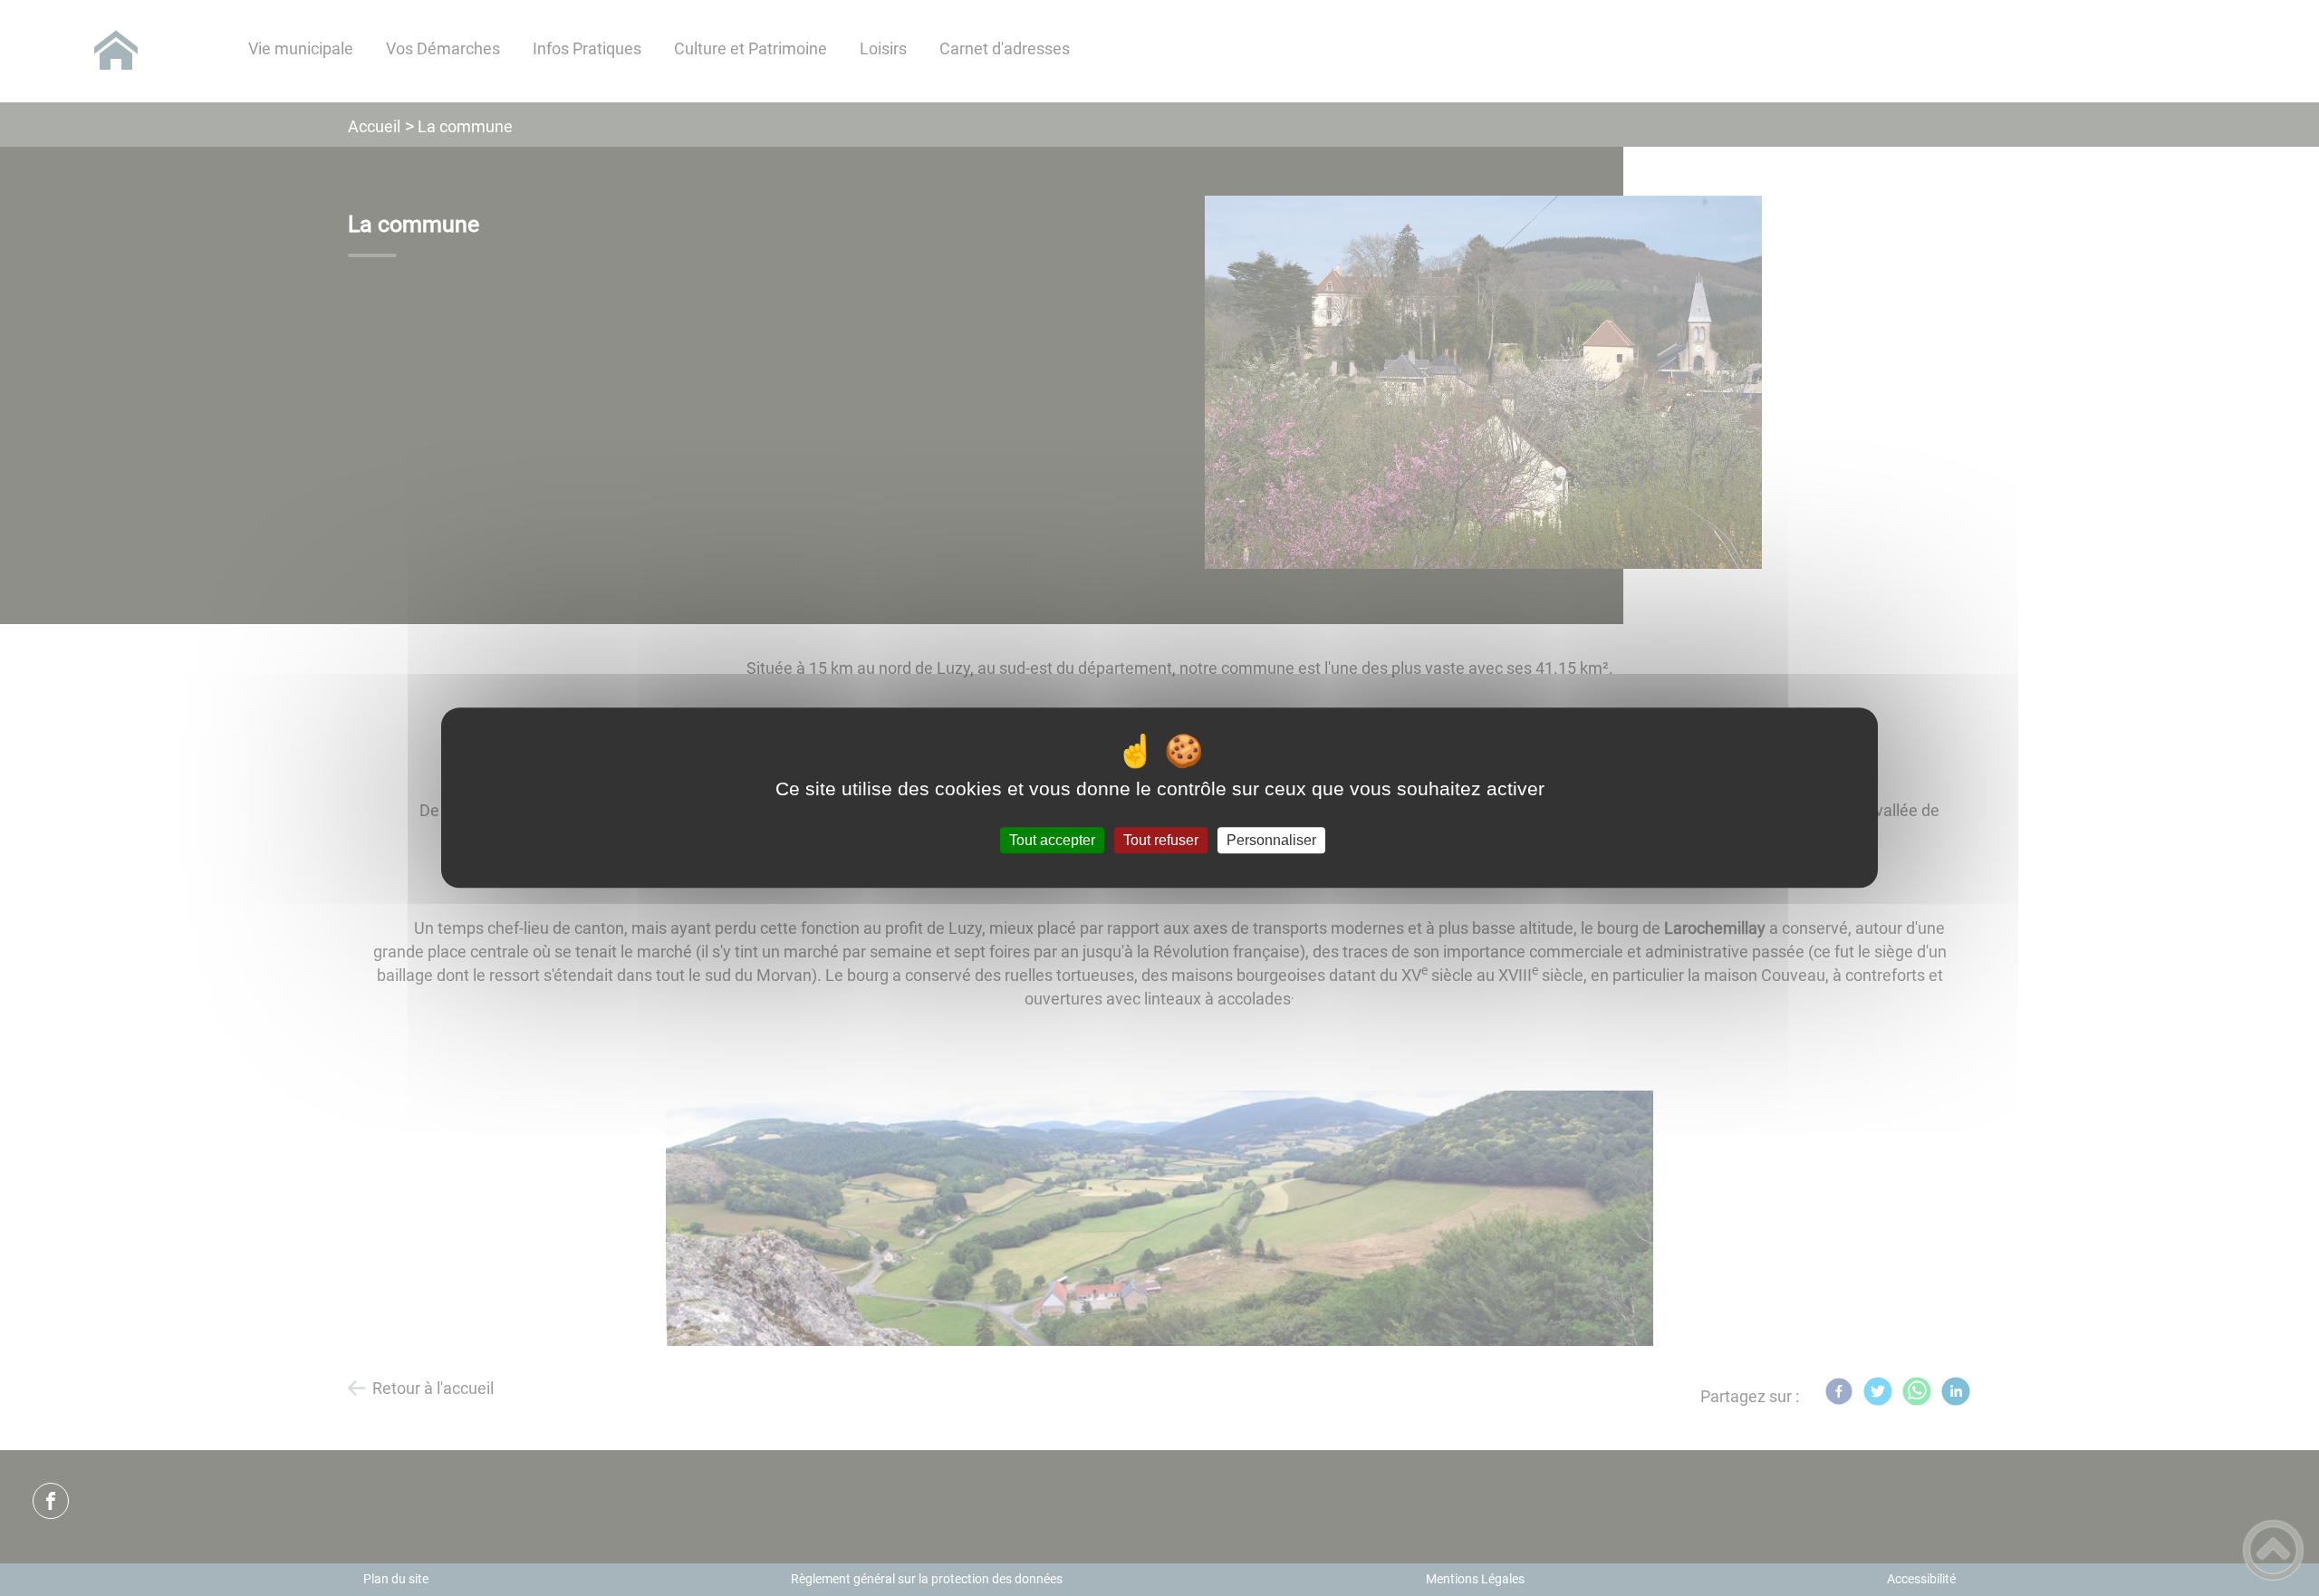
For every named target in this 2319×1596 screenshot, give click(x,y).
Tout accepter (1052, 840)
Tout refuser (1161, 840)
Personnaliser (1271, 840)
